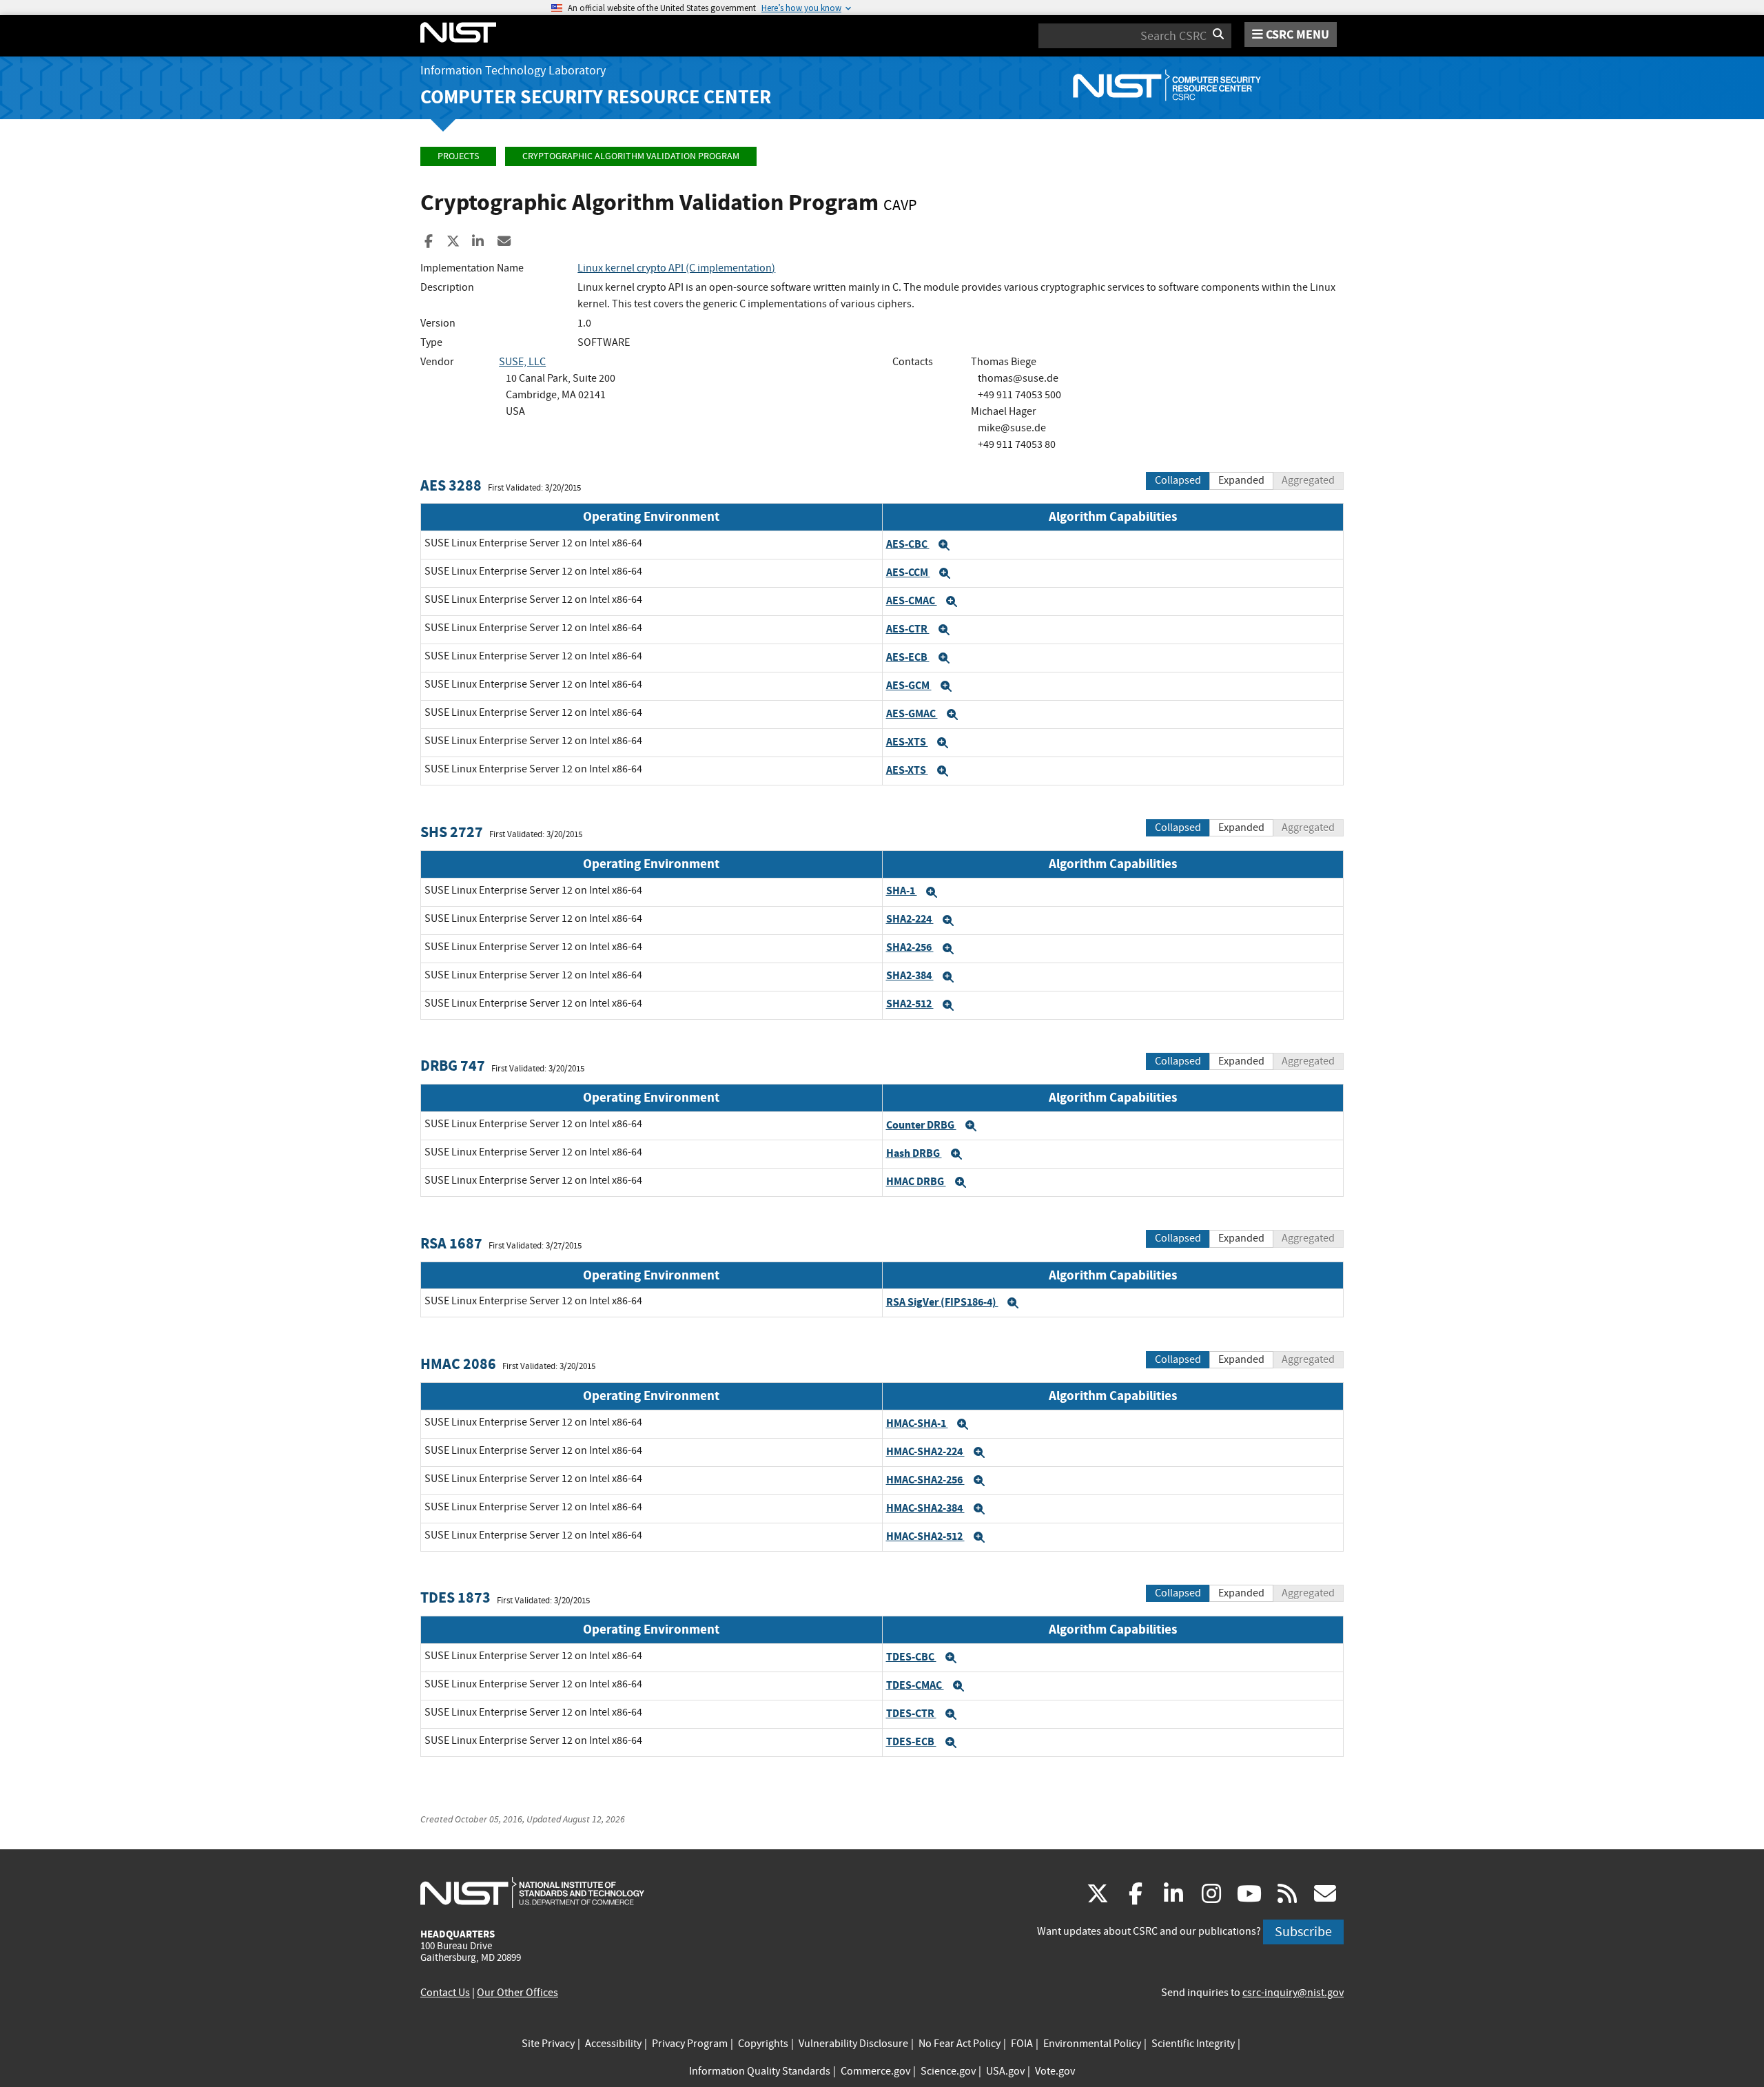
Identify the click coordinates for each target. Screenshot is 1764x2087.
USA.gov (1005, 2071)
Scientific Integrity (1193, 2044)
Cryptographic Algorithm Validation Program (631, 156)
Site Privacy (548, 2044)
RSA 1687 (451, 1243)
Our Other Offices (517, 1993)
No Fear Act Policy (960, 2044)
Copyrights (763, 2044)
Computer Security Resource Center (596, 97)
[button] (944, 545)
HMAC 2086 (458, 1364)
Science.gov (948, 2071)
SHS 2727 (452, 832)
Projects (458, 156)
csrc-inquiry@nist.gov (1293, 1993)
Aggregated (1308, 480)
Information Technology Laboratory (513, 71)
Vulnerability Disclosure (853, 2044)
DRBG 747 (453, 1066)
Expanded (1241, 480)
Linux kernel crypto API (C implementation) (676, 268)
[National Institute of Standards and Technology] (532, 1892)
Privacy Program (690, 2044)
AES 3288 (451, 485)
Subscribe (1303, 1932)
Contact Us (445, 1993)
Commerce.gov (875, 2071)
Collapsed (1178, 480)
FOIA (1022, 2044)
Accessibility (613, 2044)
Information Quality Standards (760, 2071)
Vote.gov (1055, 2071)
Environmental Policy (1092, 2044)
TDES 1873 (455, 1597)
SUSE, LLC (522, 362)
